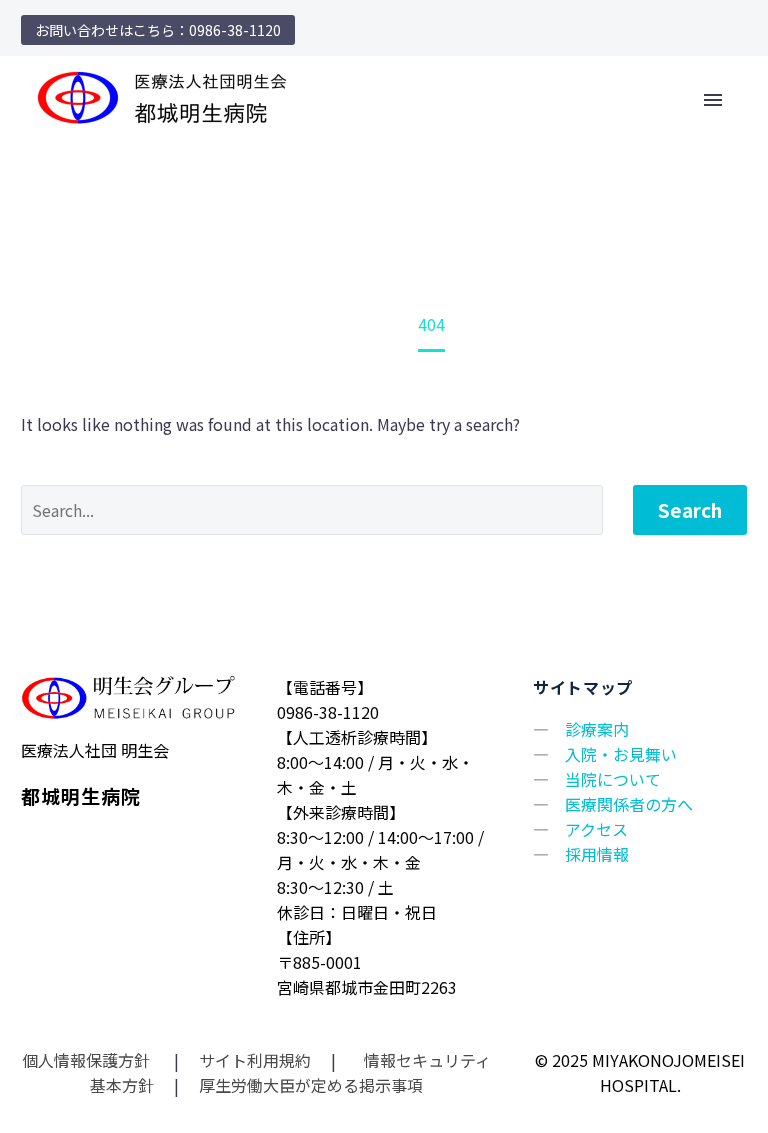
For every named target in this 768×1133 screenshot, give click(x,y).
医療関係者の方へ (629, 804)
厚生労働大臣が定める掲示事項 (311, 1085)
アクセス (596, 829)
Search (690, 509)
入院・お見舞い (621, 754)
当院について (613, 779)
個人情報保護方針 (88, 1060)
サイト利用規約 (253, 1060)
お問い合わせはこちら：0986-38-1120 (158, 30)
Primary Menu (713, 100)
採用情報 (597, 854)
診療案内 (597, 729)
